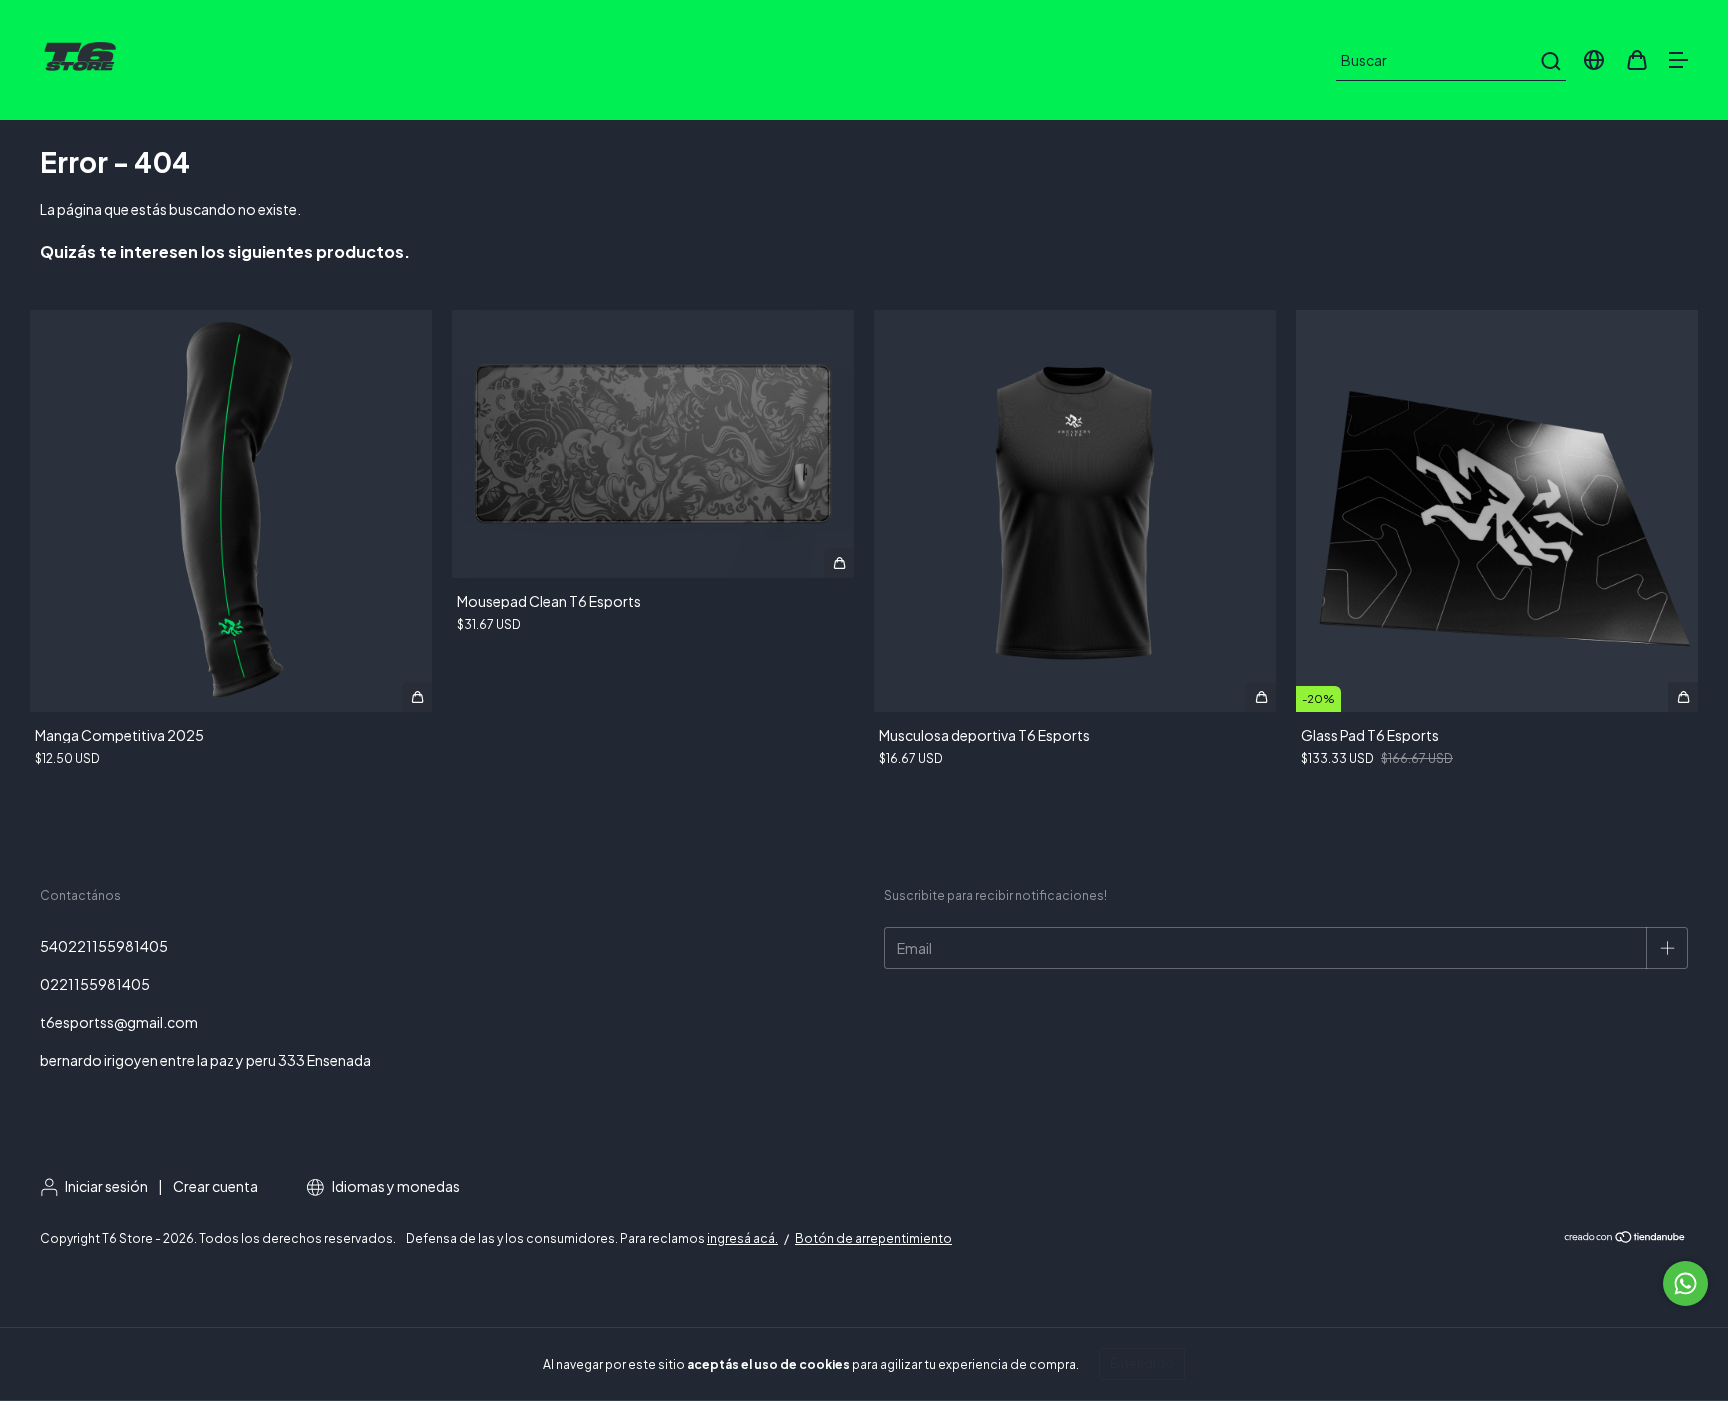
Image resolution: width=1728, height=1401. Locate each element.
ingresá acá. (742, 1238)
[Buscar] (1549, 61)
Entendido (1142, 1363)
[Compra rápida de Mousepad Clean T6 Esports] (839, 563)
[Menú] (1678, 61)
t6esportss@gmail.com (119, 1022)
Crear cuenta (215, 1186)
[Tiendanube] (1625, 1239)
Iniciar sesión (106, 1186)
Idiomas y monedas (395, 1186)
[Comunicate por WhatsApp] (1685, 1283)
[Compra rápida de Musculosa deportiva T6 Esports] (1261, 697)
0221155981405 (95, 984)
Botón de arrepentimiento (873, 1238)
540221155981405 (104, 946)
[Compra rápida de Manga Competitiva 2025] (417, 697)
